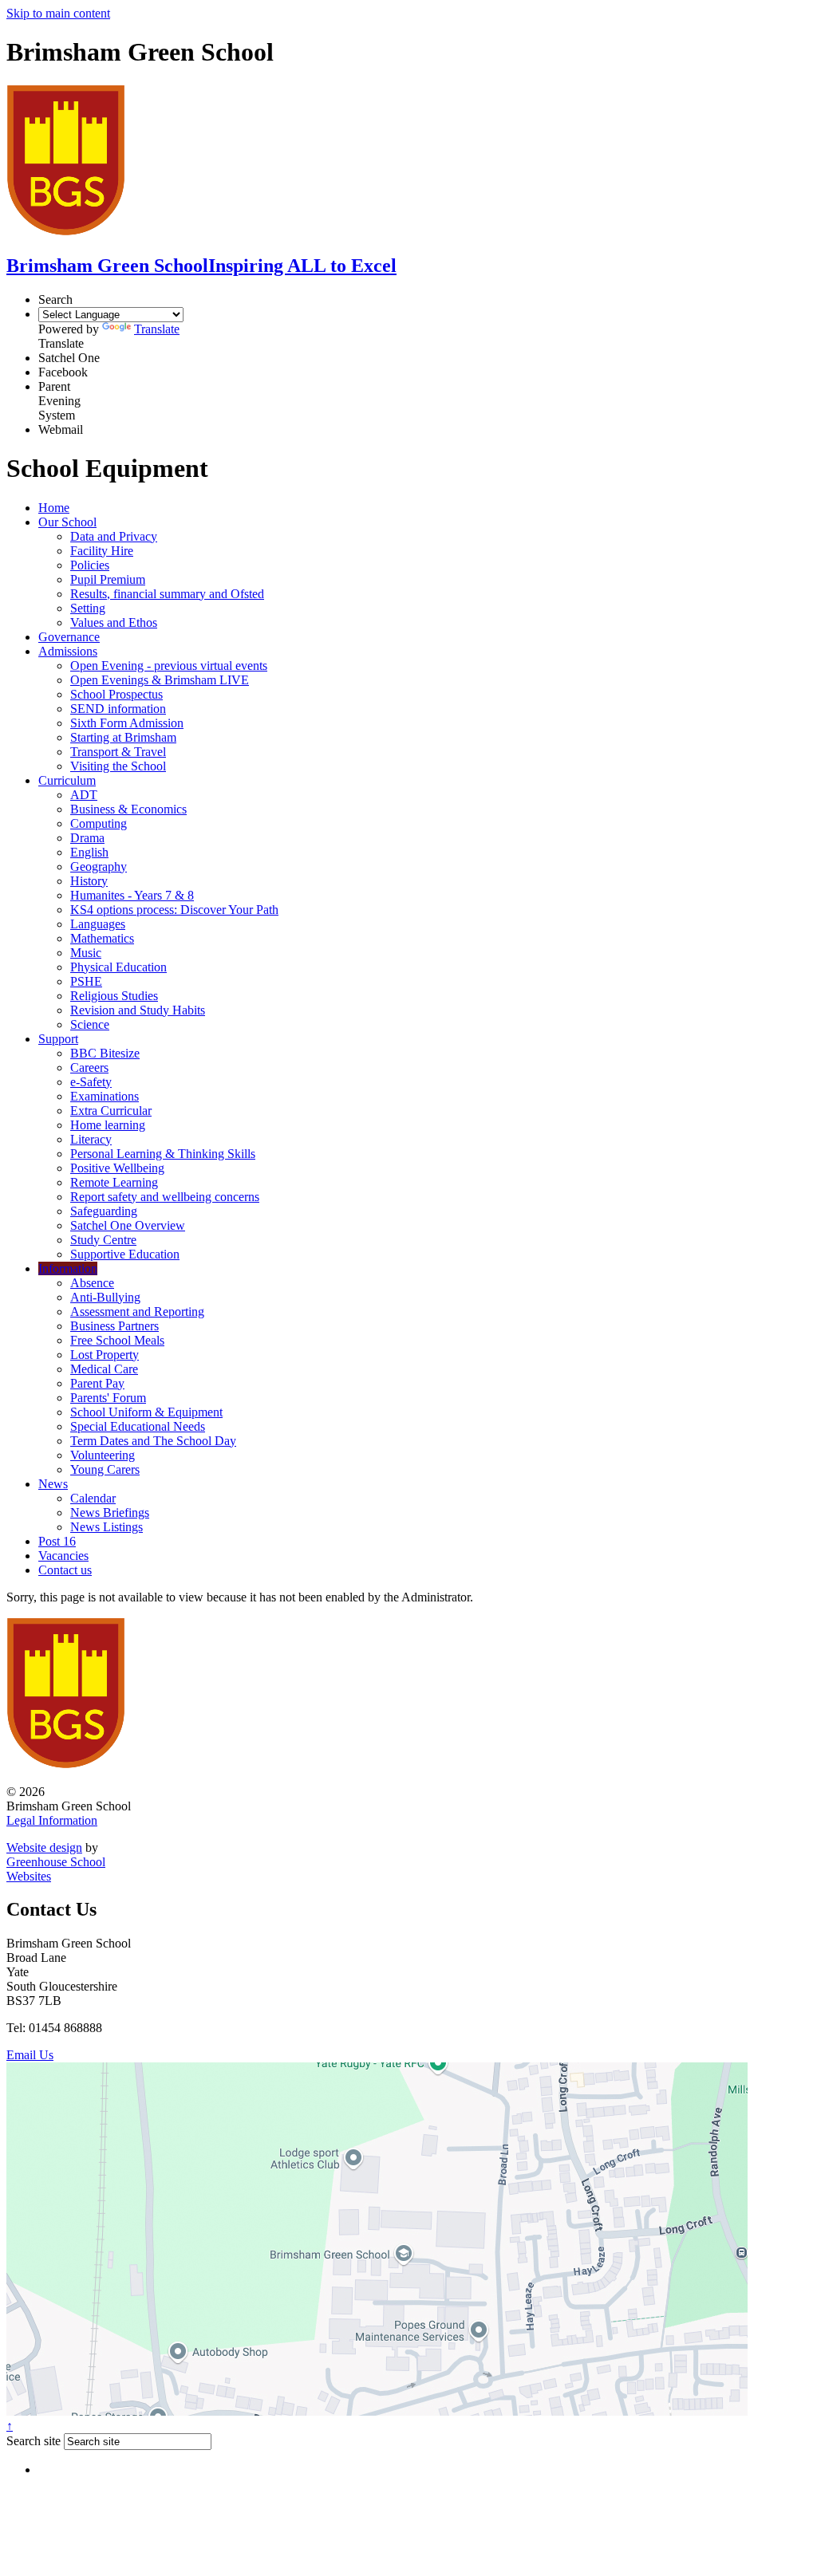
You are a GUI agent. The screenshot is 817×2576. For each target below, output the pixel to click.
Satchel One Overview (128, 1225)
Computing (99, 823)
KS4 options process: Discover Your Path (174, 910)
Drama (87, 838)
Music (86, 953)
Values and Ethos (114, 622)
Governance (69, 637)
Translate (157, 329)
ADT (84, 795)
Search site (34, 2441)
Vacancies (63, 1556)
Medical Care (104, 1369)
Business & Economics (128, 809)
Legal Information (52, 1820)
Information (68, 1268)
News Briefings (110, 1513)
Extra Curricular (111, 1111)
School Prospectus (116, 694)
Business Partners (114, 1326)
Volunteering (103, 1455)
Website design (44, 1847)
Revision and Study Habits (138, 1010)
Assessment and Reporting (137, 1312)
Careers (89, 1067)
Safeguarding (104, 1211)
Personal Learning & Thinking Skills (163, 1154)
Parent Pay (97, 1383)
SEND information (118, 709)
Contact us (65, 1570)
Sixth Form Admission (127, 723)
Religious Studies (114, 996)
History (89, 881)
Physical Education (118, 967)
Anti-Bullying (105, 1297)
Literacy (91, 1139)
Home (54, 508)
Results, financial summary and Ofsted (167, 594)
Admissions (68, 651)
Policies (90, 565)
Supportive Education (125, 1254)
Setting (88, 608)
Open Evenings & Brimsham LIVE (160, 680)
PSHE (86, 981)
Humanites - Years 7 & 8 (132, 895)
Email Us (30, 2055)
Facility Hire (102, 551)
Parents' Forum (108, 1398)
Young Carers (105, 1469)
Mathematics (102, 938)
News (53, 1484)
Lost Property (105, 1355)
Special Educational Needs (138, 1426)
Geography (99, 867)
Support (58, 1039)
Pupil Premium (108, 579)
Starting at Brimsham (123, 737)
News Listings (107, 1527)
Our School (67, 522)
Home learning (108, 1125)
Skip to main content (58, 13)
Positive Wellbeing (117, 1168)
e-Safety (91, 1082)
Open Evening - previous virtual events (169, 666)
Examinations (105, 1096)
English (89, 852)
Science (90, 1024)
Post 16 (57, 1541)
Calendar (93, 1498)
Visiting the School (118, 766)
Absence (92, 1283)
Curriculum (67, 780)
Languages (98, 924)
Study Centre (103, 1240)
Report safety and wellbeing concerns (165, 1197)
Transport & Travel (118, 752)
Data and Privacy (114, 536)
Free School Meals (117, 1340)
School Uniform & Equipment (146, 1412)
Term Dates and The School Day (153, 1441)
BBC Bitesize (105, 1053)
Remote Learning (114, 1182)
